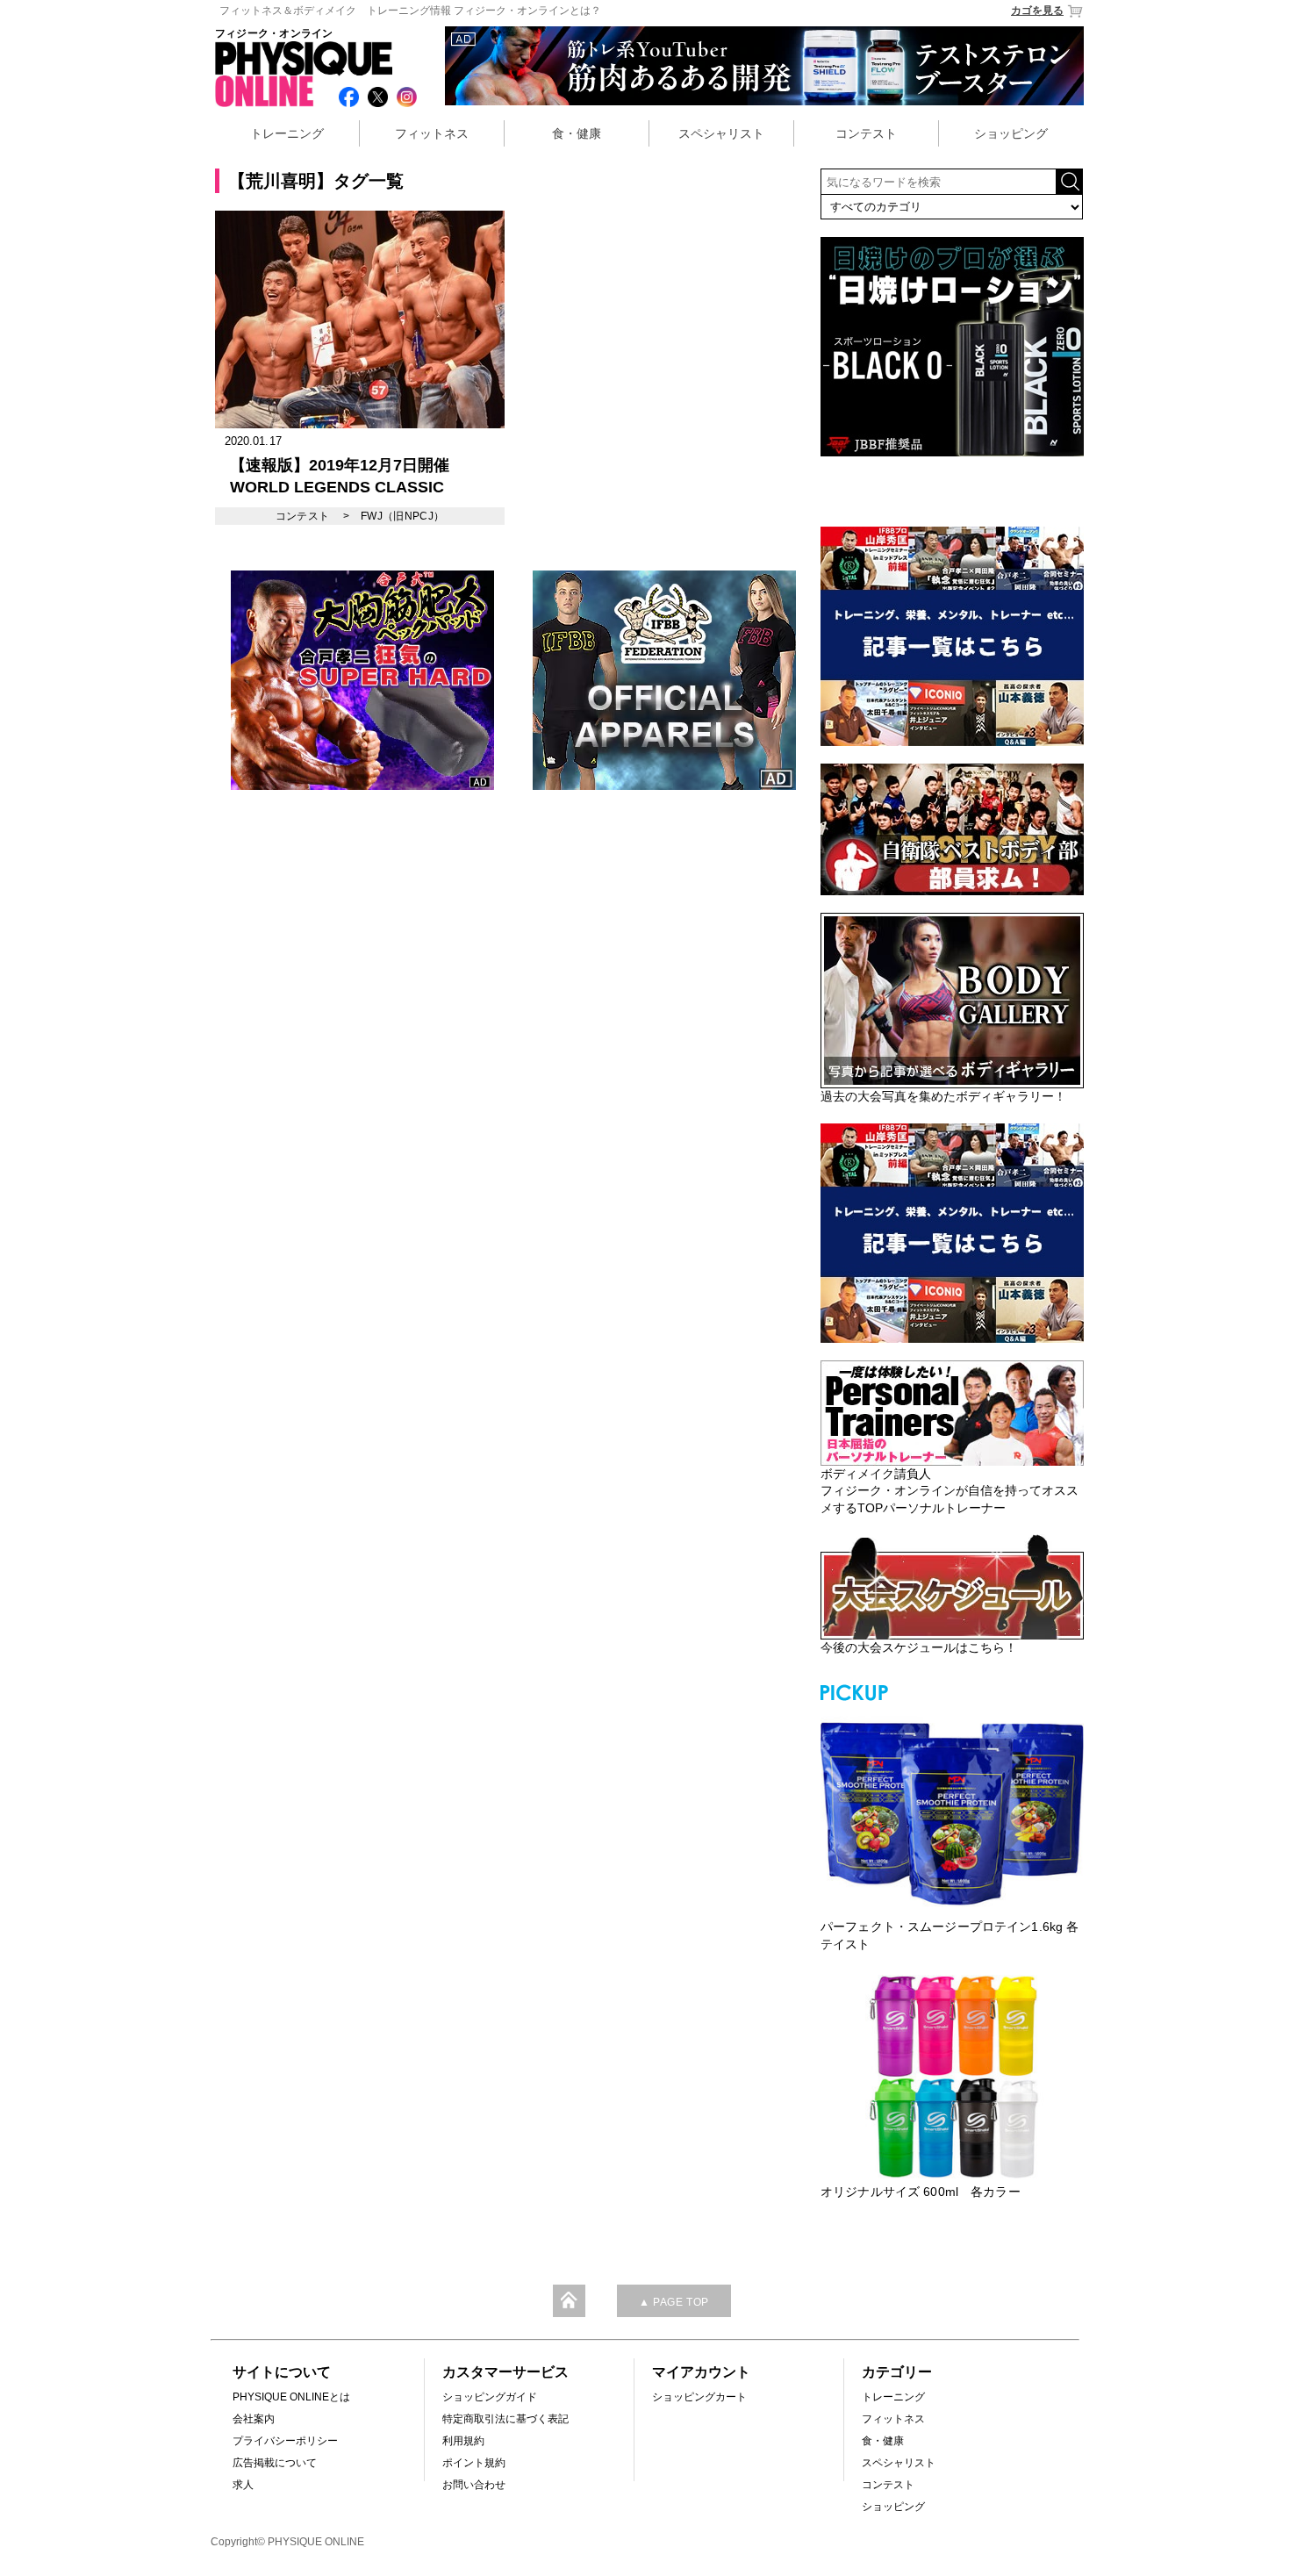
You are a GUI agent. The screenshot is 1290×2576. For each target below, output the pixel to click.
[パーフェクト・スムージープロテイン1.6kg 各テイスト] (952, 1812)
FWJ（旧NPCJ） (403, 516)
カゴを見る (1037, 11)
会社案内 (254, 2419)
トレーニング (287, 133)
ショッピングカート (699, 2397)
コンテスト (866, 133)
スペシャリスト (721, 133)
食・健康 (577, 133)
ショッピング (1011, 133)
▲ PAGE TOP (674, 2302)
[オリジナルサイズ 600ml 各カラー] (952, 2077)
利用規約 (463, 2441)
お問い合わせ (474, 2485)
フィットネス (432, 133)
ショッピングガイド (490, 2397)
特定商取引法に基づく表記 (505, 2419)
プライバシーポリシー (285, 2441)
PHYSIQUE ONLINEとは (291, 2397)
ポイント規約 (474, 2463)
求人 (243, 2485)
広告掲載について (275, 2463)
